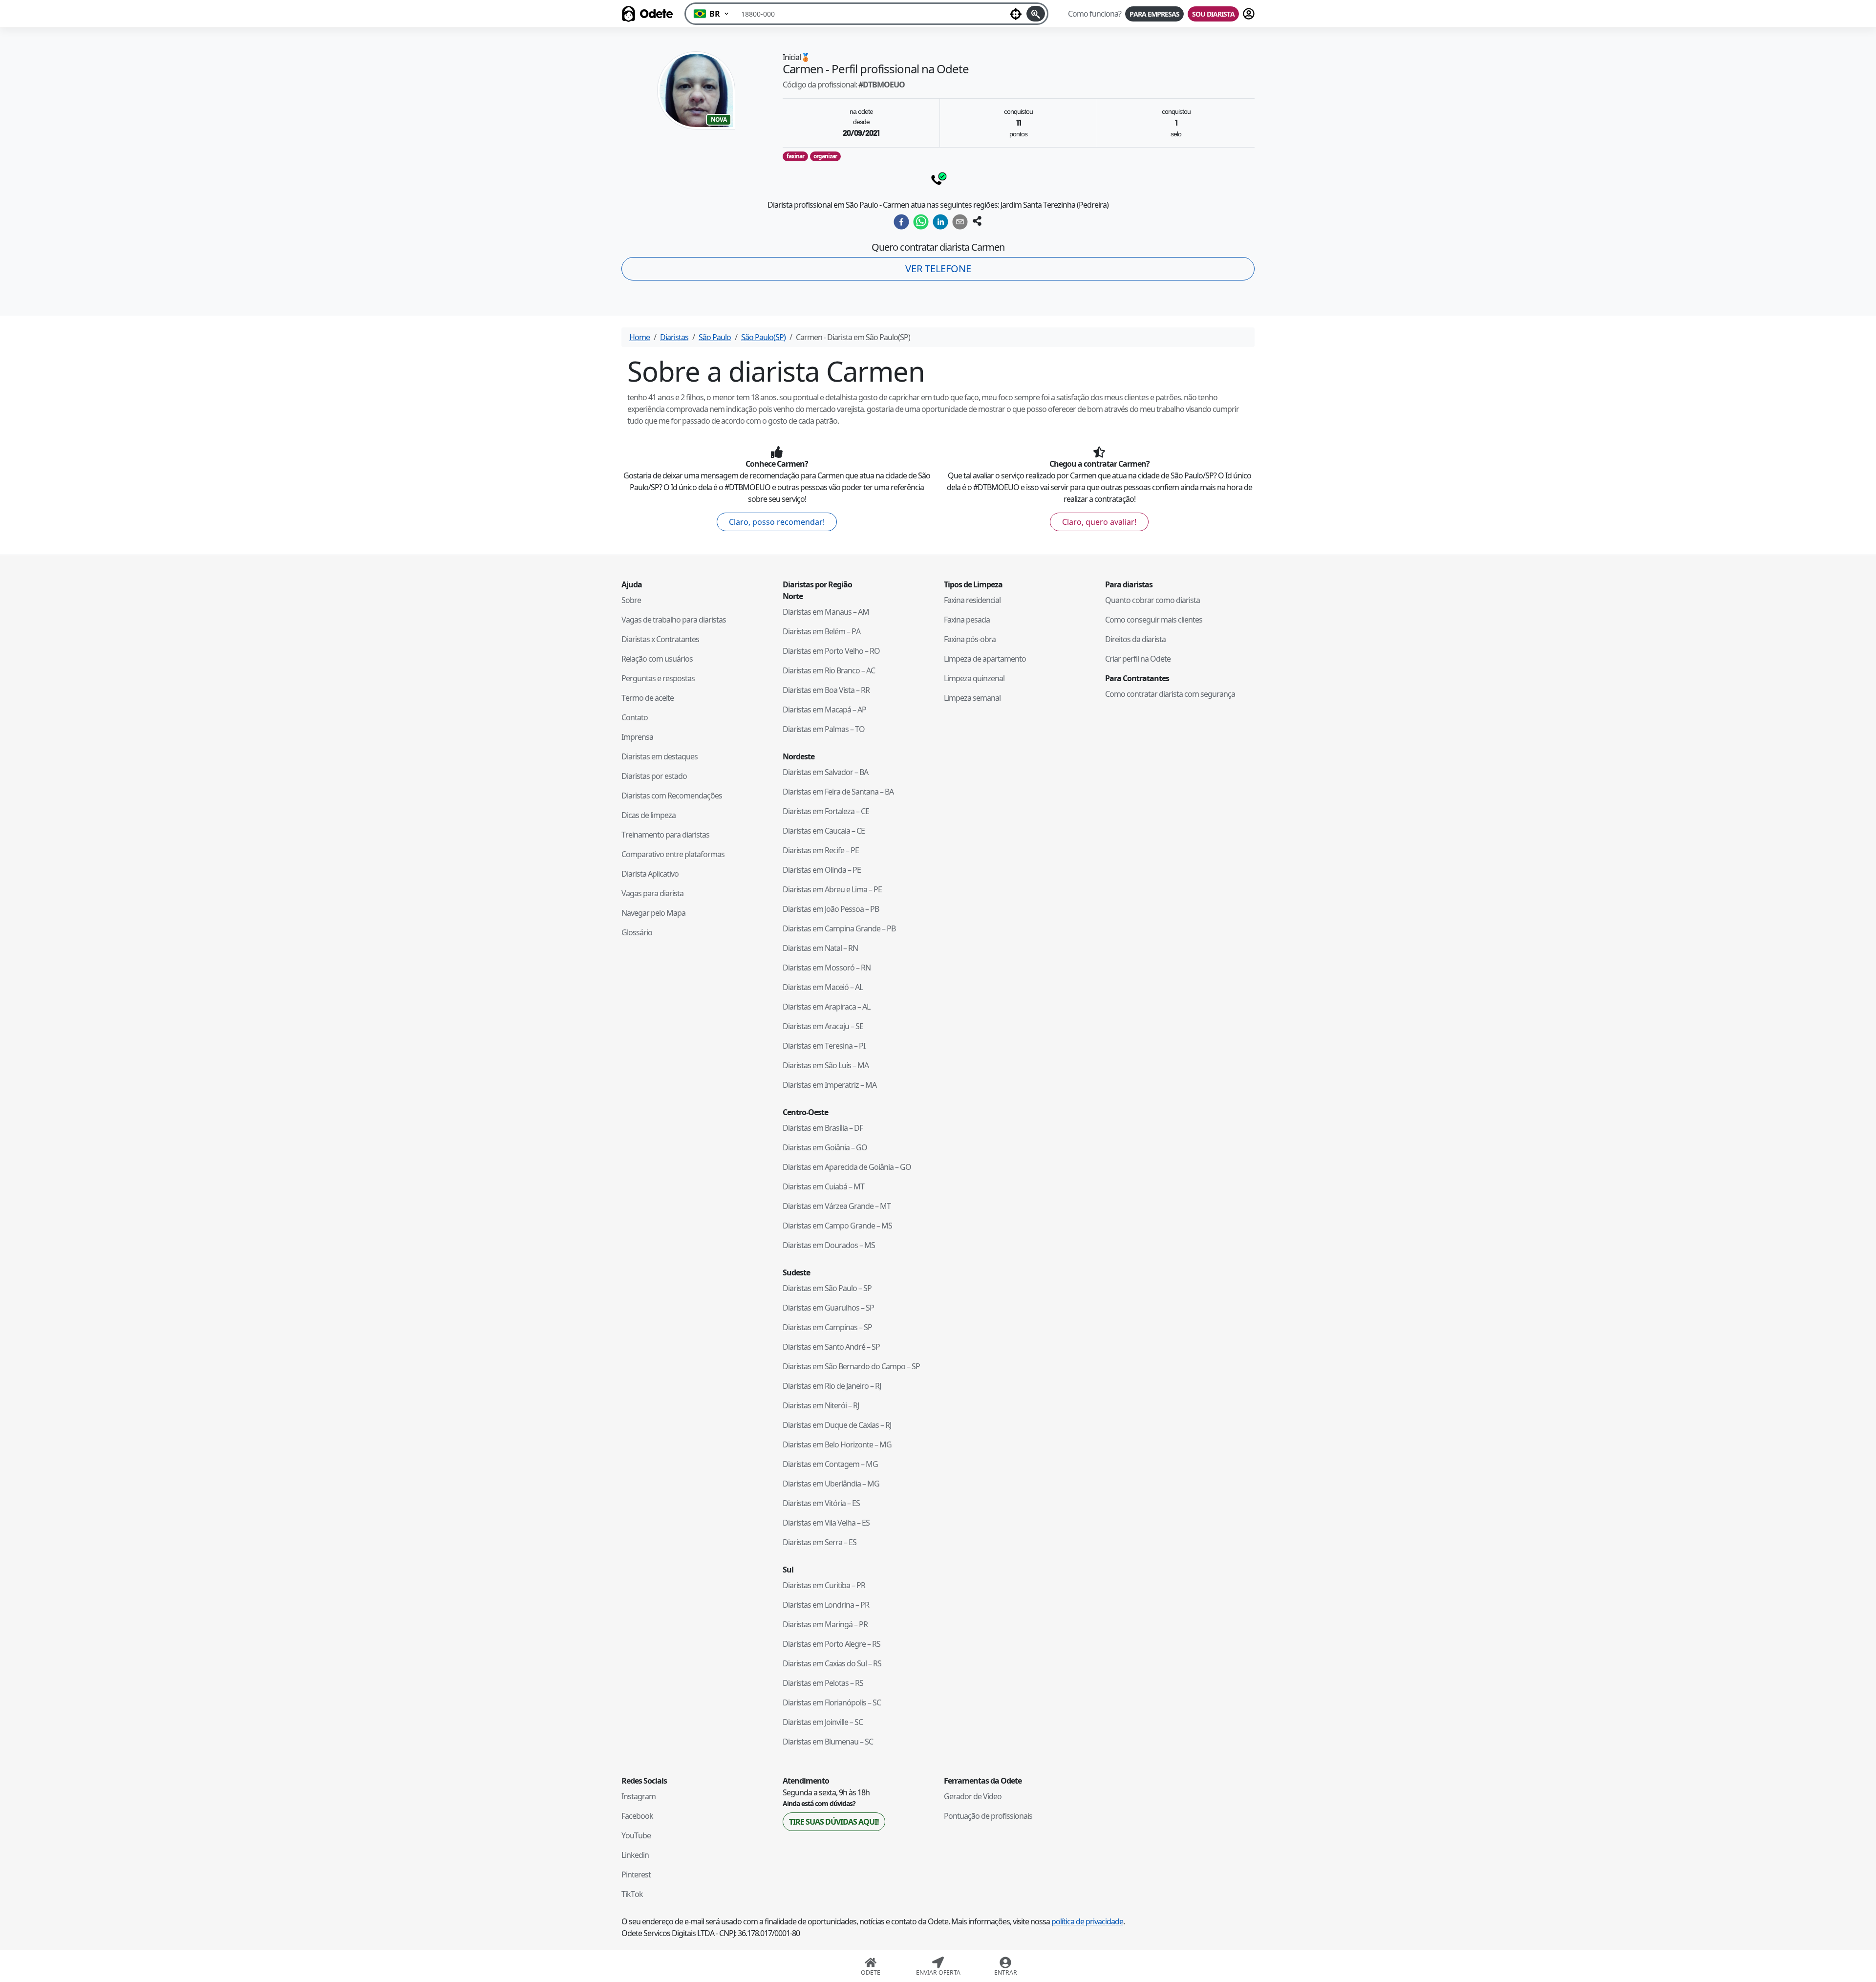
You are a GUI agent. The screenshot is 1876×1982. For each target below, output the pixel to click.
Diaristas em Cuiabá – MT (823, 1186)
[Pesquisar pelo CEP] (1036, 14)
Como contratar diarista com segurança (1170, 694)
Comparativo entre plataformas (673, 854)
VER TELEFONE (938, 269)
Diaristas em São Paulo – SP (827, 1288)
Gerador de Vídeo (973, 1796)
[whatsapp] (921, 222)
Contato (635, 717)
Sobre (631, 600)
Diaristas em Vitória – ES (821, 1503)
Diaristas (674, 337)
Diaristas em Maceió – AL (823, 987)
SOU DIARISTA (1213, 14)
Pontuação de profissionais (988, 1816)
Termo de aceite (648, 698)
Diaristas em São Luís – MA (826, 1065)
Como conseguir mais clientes (1154, 620)
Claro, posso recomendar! (777, 522)
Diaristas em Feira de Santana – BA (838, 792)
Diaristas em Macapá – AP (824, 710)
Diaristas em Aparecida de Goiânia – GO (847, 1167)
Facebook (637, 1816)
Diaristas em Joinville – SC (823, 1722)
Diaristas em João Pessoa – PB (831, 909)
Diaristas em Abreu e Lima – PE (832, 889)
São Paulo (715, 337)
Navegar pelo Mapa (653, 913)
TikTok (632, 1894)
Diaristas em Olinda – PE (822, 870)
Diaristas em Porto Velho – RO (831, 651)
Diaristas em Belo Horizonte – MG (837, 1444)
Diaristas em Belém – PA (821, 631)
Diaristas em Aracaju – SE (823, 1026)
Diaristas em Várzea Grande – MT (837, 1206)
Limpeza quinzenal (974, 678)
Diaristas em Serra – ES (820, 1542)
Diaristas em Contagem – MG (830, 1464)
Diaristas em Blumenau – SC (828, 1742)
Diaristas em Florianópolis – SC (832, 1702)
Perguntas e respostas (658, 678)
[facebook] (901, 222)
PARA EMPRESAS (1154, 14)
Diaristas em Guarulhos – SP (828, 1308)
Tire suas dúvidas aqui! (834, 1822)
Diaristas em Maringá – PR (825, 1624)
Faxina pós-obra (970, 639)
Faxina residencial (972, 600)
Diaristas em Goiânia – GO (825, 1147)
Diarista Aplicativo (650, 874)
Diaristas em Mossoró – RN (827, 968)
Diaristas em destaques (660, 756)
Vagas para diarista (652, 893)
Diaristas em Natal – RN (820, 948)
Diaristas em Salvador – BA (825, 772)
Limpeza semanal (972, 698)
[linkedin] (940, 222)
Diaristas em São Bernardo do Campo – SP (851, 1366)
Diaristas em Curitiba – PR (824, 1585)
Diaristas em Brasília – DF (823, 1128)
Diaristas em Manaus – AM (826, 612)
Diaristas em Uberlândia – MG (831, 1484)
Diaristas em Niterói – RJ (821, 1405)
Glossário (637, 932)
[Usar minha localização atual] (1016, 14)
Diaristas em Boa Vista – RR (826, 690)
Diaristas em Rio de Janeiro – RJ (832, 1386)
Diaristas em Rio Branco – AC (829, 670)
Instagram (639, 1796)
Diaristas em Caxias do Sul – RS (832, 1663)
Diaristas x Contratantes (660, 639)
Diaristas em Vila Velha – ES (826, 1523)
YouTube (636, 1835)
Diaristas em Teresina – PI (824, 1046)
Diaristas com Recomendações (672, 796)
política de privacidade (1087, 1921)
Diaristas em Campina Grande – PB (839, 928)
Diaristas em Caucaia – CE (824, 831)
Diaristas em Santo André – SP (831, 1347)
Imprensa (637, 737)
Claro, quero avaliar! (1099, 522)
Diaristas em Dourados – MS (829, 1245)
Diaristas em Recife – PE (821, 850)
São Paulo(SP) (763, 337)
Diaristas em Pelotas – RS (823, 1683)
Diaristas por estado (654, 776)
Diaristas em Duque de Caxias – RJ (837, 1425)
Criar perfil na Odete (1138, 659)
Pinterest (636, 1874)
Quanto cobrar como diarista (1152, 600)
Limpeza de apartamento (985, 659)
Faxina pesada (967, 620)
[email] (960, 222)
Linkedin (635, 1855)
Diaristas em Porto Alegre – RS (831, 1644)
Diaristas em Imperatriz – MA (830, 1085)
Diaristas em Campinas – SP (827, 1327)
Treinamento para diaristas (665, 835)
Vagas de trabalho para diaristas (674, 620)
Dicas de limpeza (649, 815)
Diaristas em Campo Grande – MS (837, 1226)
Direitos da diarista (1135, 639)
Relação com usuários (657, 659)
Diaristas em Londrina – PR (826, 1605)
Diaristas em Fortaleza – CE (826, 811)
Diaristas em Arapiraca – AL (826, 1007)
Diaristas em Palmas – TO (824, 729)
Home (640, 337)
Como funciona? (1095, 14)
